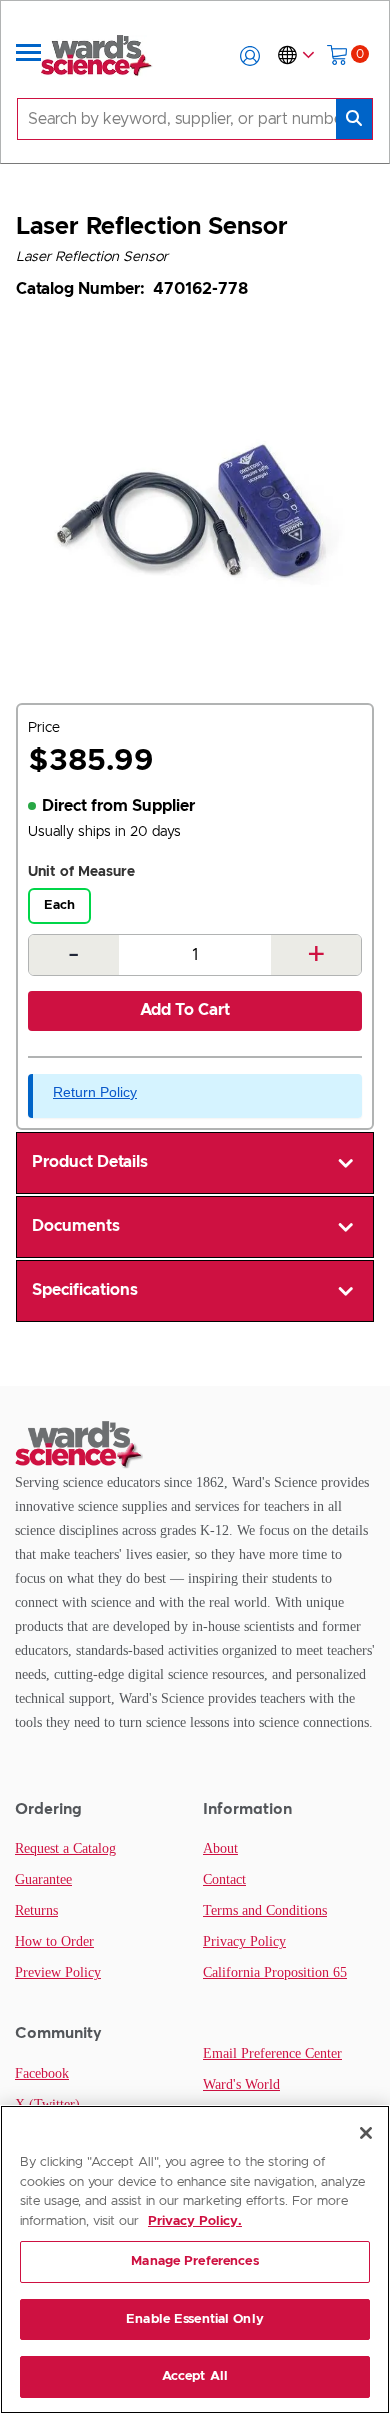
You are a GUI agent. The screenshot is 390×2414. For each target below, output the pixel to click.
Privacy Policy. (195, 2221)
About (220, 1848)
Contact (224, 1879)
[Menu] (29, 56)
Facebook (42, 2073)
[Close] (366, 2133)
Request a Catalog (65, 1848)
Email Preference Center (272, 2053)
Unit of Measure (81, 872)
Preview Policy (58, 1972)
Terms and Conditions (265, 1910)
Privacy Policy (244, 1941)
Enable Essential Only (195, 2319)
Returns (36, 1910)
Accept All (195, 2376)
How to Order (54, 1941)
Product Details (90, 1162)
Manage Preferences (194, 2261)
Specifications (85, 1290)
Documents (76, 1226)
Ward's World (241, 2084)
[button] (250, 56)
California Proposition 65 (275, 1972)
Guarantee (43, 1879)
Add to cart (185, 1010)
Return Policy (95, 1092)
